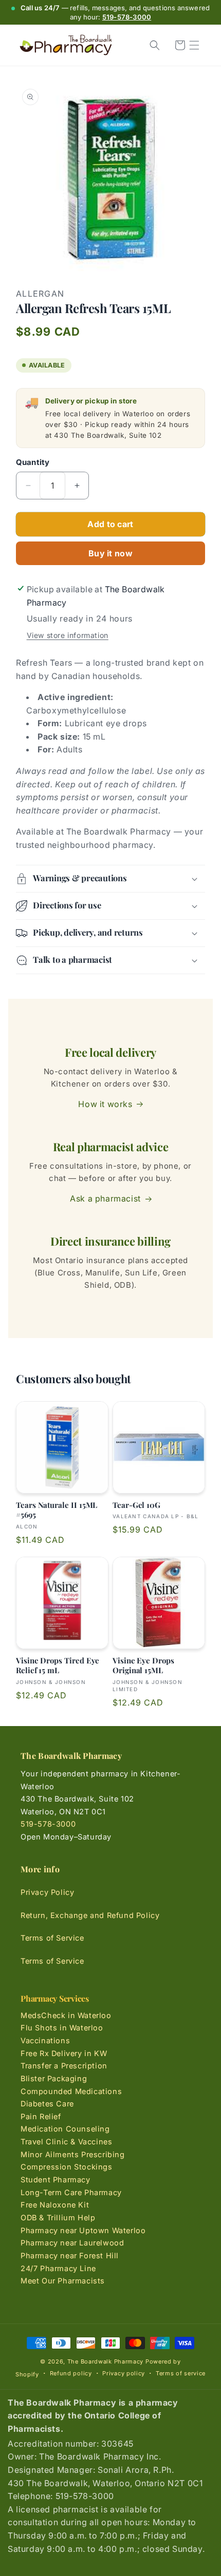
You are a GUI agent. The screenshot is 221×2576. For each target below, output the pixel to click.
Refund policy (71, 2373)
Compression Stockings (67, 2167)
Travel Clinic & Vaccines (66, 2142)
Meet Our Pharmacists (63, 2281)
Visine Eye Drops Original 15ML (143, 1666)
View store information (68, 635)
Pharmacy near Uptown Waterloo (83, 2230)
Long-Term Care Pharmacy (71, 2192)
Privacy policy (124, 2373)
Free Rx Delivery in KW (64, 2053)
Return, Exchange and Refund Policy (90, 1915)
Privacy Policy (47, 1892)
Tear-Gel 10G (136, 1505)
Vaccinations (45, 2040)
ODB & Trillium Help (58, 2217)
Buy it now (110, 553)
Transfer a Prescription (64, 2066)
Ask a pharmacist (105, 1198)
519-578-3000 (127, 17)
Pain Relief (41, 2116)
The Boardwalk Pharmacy (105, 2361)
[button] (194, 45)
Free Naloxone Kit (55, 2205)
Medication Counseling (65, 2129)
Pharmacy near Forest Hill (70, 2255)
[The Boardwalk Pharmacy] (66, 45)
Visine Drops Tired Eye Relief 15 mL (58, 1666)
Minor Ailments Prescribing (73, 2154)
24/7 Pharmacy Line (58, 2268)
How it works (105, 1104)
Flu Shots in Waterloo (62, 2028)
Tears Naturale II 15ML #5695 (57, 1510)
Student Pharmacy (56, 2180)
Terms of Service (52, 1938)
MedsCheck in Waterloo (66, 2015)
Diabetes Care (47, 2104)
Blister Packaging (54, 2078)
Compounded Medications (71, 2091)
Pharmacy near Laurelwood (72, 2243)
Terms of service (181, 2373)
